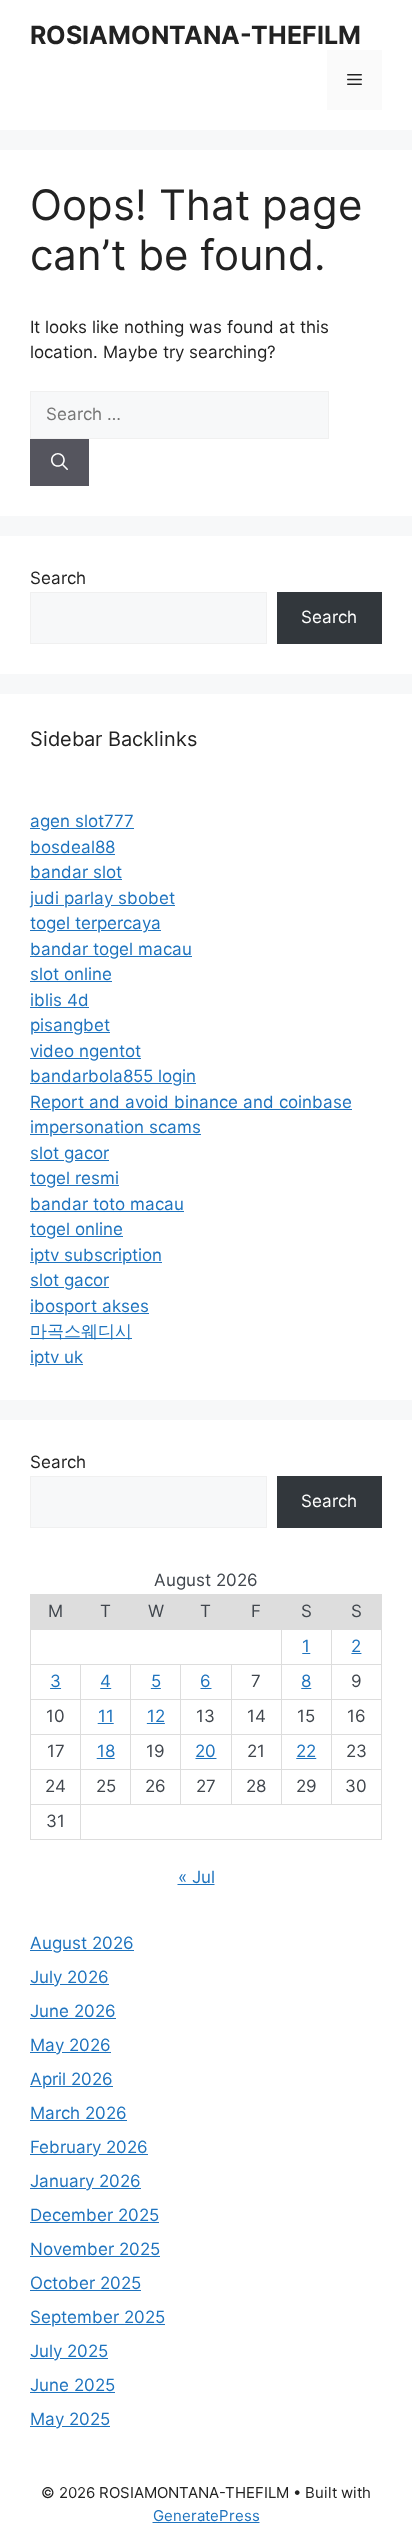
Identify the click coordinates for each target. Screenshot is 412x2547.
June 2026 (73, 2011)
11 (106, 1716)
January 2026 (85, 2181)
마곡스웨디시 (81, 1331)
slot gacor (69, 1153)
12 (156, 1716)
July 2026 (69, 1977)
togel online (76, 1229)
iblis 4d (59, 1000)
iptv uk (56, 1357)
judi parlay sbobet (102, 898)
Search (58, 578)
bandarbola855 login (113, 1076)
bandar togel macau (111, 949)
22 (306, 1751)
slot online (71, 974)
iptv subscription (96, 1255)
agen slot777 (82, 821)
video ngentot (85, 1051)
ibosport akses (89, 1306)
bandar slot (76, 872)
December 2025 (94, 2215)
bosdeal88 (72, 847)
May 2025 (70, 2419)
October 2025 (85, 2283)
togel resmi (74, 1178)
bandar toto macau (107, 1204)
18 (106, 1751)
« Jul (196, 1877)
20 (205, 1751)
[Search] (59, 463)
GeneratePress (206, 2515)
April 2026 (71, 2079)
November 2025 (95, 2249)
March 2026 (78, 2113)
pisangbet (70, 1025)
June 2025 (72, 2385)
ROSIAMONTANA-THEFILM (195, 35)
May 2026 (70, 2045)
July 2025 (69, 2351)
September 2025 (97, 2317)
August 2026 (82, 1943)
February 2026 (89, 2147)
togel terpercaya (95, 923)
